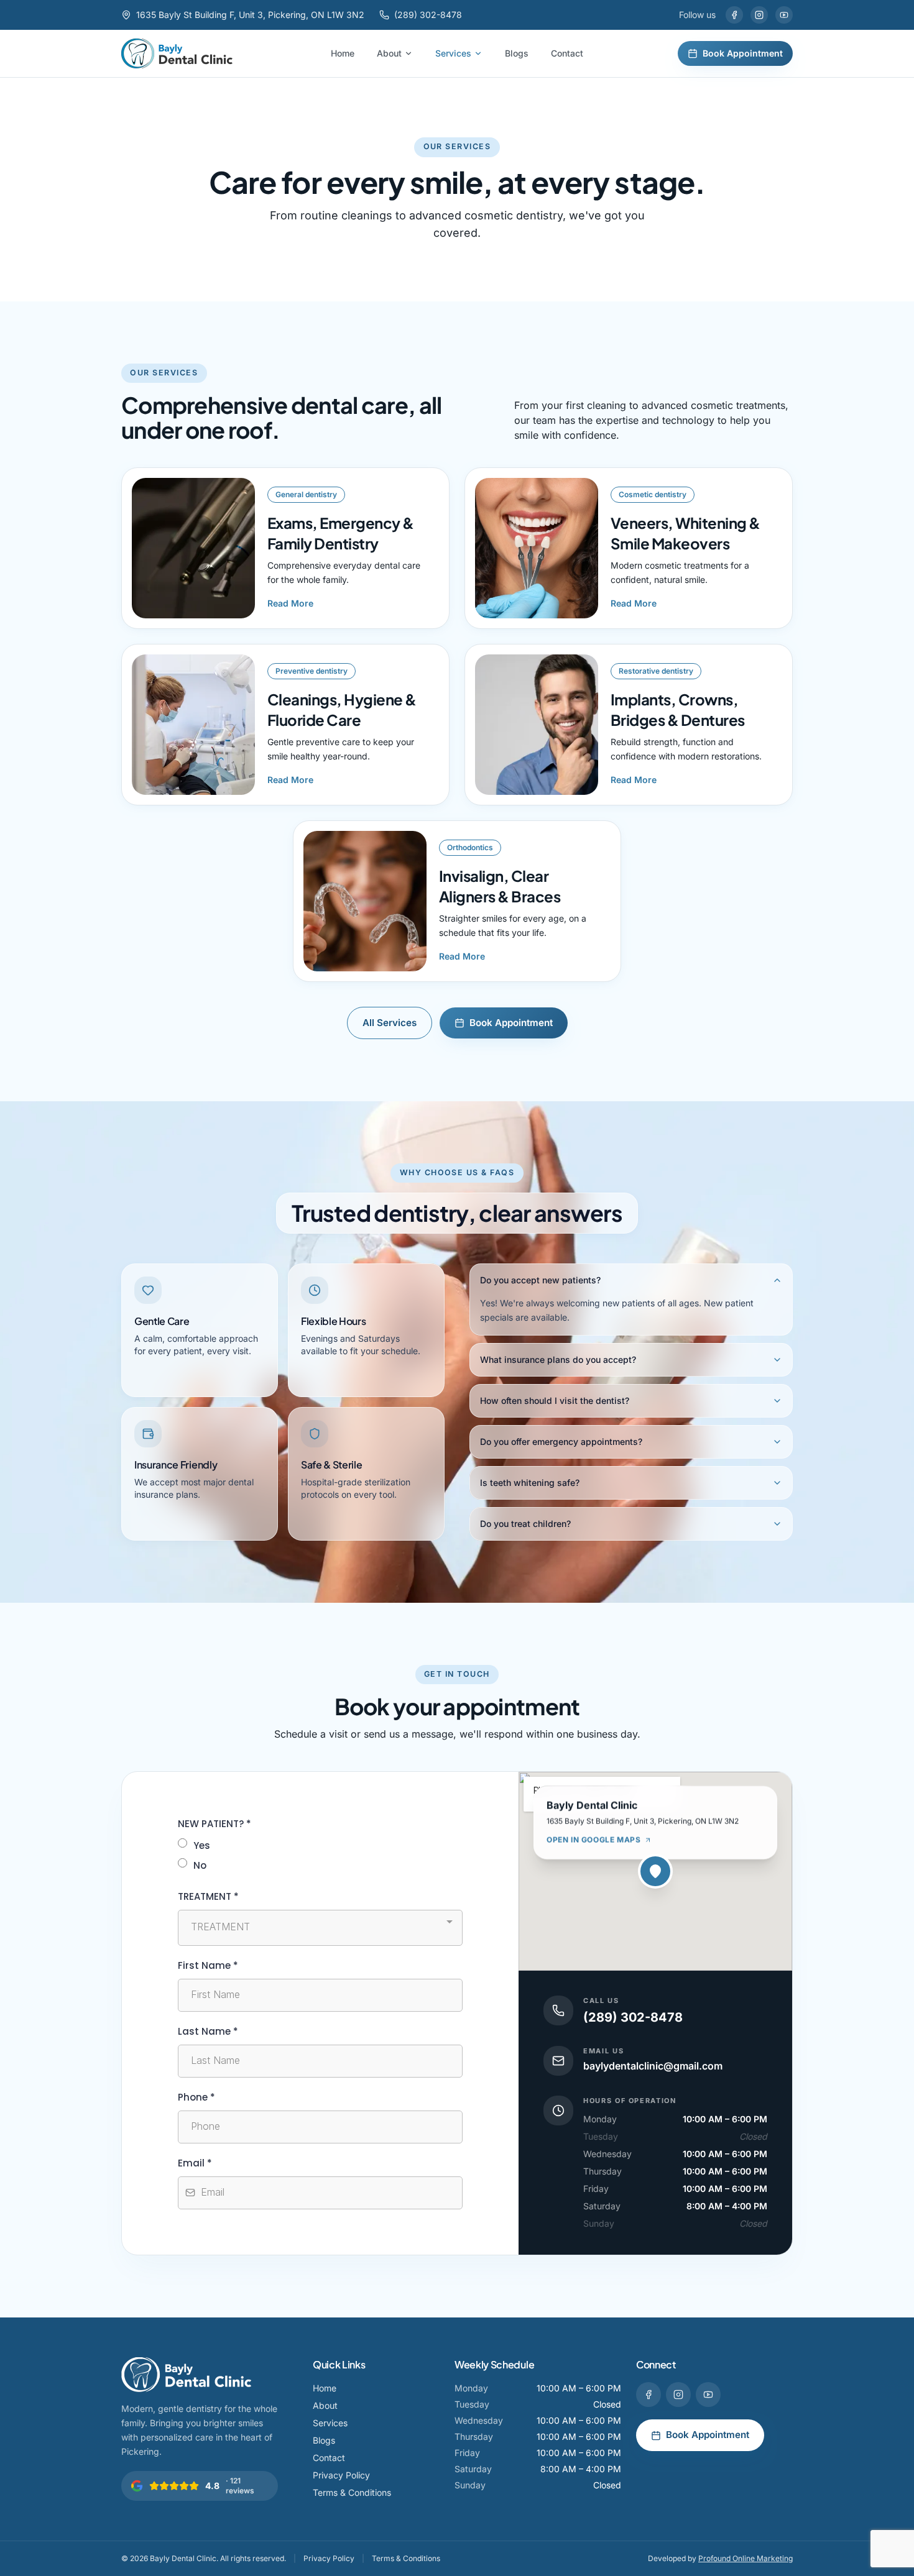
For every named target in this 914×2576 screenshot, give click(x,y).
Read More (290, 603)
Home (343, 53)
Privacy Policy (341, 2475)
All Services (390, 1023)
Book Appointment (743, 53)
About (389, 53)
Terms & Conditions (352, 2492)
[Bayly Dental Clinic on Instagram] (759, 15)
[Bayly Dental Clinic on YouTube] (784, 15)
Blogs (517, 53)
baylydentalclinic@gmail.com (653, 2066)
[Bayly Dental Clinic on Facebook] (734, 15)
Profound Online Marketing (746, 2558)
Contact (567, 53)
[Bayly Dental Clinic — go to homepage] (177, 53)
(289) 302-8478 (428, 15)
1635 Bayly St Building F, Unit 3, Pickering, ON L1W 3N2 (250, 15)
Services (453, 53)
